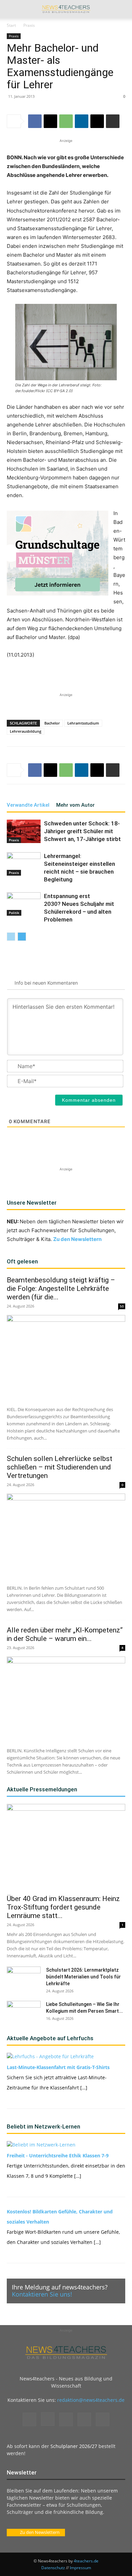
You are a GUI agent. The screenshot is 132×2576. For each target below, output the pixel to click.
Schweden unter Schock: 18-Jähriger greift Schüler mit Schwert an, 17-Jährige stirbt (82, 831)
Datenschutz (53, 2568)
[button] (12, 9)
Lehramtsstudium (83, 723)
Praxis (29, 25)
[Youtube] (103, 2419)
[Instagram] (48, 2419)
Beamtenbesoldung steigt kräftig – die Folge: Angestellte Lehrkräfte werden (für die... (61, 1289)
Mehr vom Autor (75, 805)
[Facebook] (35, 121)
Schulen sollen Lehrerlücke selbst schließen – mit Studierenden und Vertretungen (60, 1467)
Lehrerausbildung (26, 731)
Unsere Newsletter (32, 1203)
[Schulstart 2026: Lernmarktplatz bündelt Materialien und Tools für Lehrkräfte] (24, 1978)
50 (122, 1306)
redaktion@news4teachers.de (91, 2400)
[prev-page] (11, 937)
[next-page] (22, 937)
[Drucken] (113, 121)
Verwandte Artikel (28, 805)
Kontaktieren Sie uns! (42, 2294)
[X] (50, 121)
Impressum (80, 2568)
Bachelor (52, 723)
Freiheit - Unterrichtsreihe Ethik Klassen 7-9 (58, 2155)
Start (11, 25)
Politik (14, 913)
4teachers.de (86, 2561)
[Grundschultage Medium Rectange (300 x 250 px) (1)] (58, 553)
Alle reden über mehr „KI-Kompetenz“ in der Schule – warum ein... (65, 1634)
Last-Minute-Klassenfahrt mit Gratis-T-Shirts (58, 2067)
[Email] (97, 121)
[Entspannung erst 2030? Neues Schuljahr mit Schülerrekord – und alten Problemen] (24, 904)
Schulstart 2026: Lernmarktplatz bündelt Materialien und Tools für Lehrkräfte (83, 1977)
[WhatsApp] (66, 121)
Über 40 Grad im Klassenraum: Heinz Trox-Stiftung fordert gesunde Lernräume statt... (63, 1907)
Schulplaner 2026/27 (74, 2446)
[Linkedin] (82, 121)
